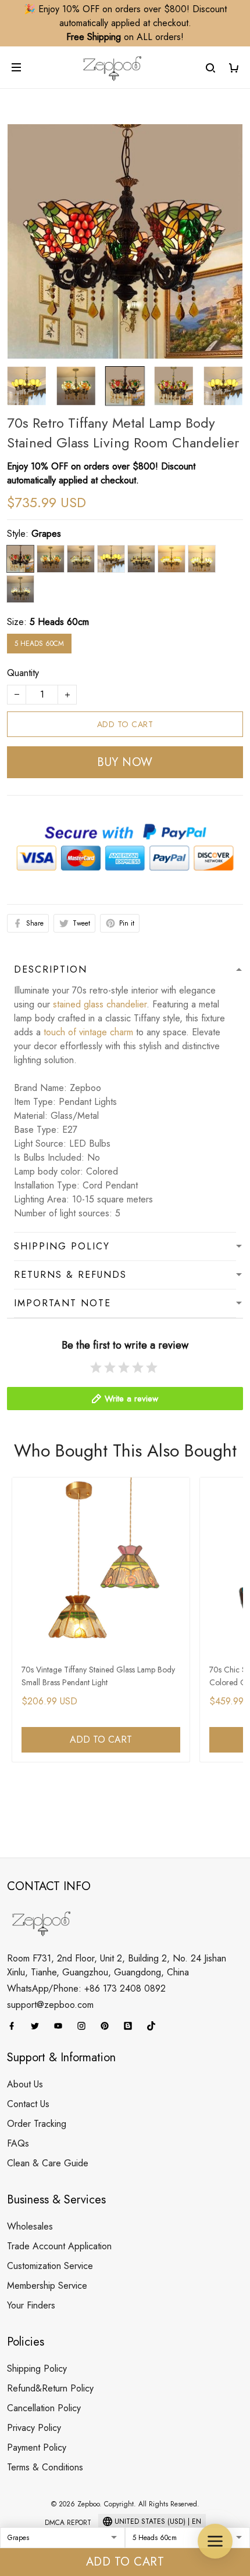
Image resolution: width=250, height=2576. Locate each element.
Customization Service (50, 2266)
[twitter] (38, 2026)
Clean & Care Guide (48, 2163)
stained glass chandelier (100, 1004)
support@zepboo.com (50, 2005)
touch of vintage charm (88, 1032)
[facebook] (15, 2026)
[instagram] (85, 2026)
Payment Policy (37, 2447)
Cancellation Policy (44, 2408)
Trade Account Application (59, 2246)
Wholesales (30, 2226)
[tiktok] (155, 2026)
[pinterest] (108, 2026)
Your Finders (31, 2305)
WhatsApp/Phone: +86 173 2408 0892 (86, 1988)
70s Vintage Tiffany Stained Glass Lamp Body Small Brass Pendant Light (98, 1676)
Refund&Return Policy (50, 2388)
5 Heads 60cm (59, 622)
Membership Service (47, 2286)
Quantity (23, 673)
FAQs (18, 2143)
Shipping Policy (37, 2369)
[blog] (131, 2026)
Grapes (46, 534)
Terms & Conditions (45, 2467)
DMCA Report (68, 2523)
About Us (25, 2084)
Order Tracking (37, 2124)
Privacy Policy (34, 2428)
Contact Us (28, 2104)
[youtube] (62, 2026)
